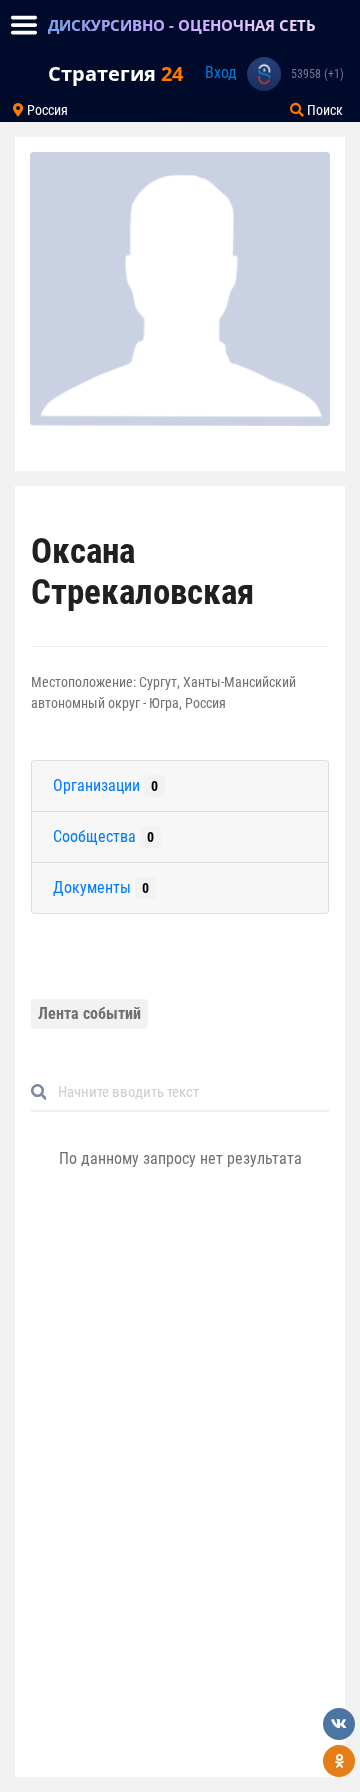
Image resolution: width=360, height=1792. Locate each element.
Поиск (323, 110)
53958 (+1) (317, 74)
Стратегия (115, 73)
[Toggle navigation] (24, 25)
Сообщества (103, 836)
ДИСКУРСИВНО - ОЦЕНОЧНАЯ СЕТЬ (182, 25)
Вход (221, 72)
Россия (46, 110)
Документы (101, 887)
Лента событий (89, 1013)
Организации (105, 785)
